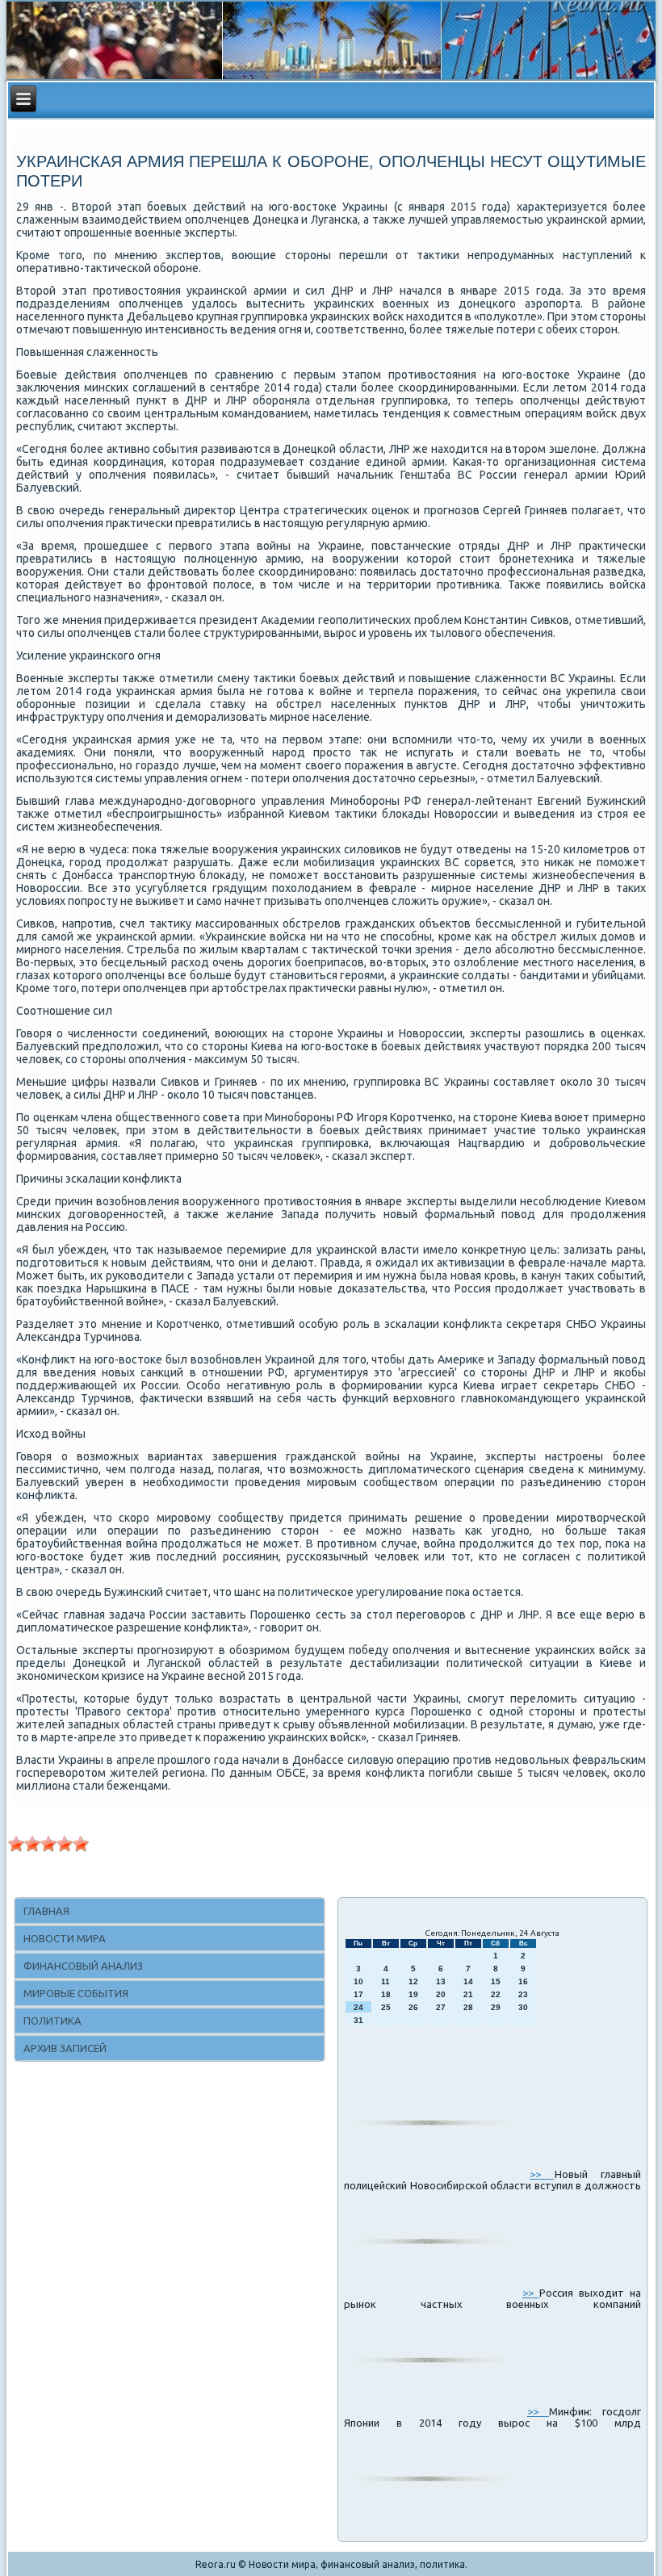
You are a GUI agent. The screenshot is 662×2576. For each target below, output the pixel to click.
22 (496, 1994)
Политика (52, 2021)
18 (386, 1994)
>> (542, 2174)
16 (523, 1981)
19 (413, 1994)
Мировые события (76, 1993)
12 (413, 1981)
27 (441, 2007)
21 (468, 1994)
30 (523, 2007)
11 (385, 1981)
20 (441, 1994)
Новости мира (65, 1938)
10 (358, 1981)
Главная (46, 1911)
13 (441, 1981)
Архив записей (65, 2048)
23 (523, 1994)
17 (358, 1994)
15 (496, 1981)
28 (468, 2007)
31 (358, 2020)
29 (496, 2007)
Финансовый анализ (83, 1966)
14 (468, 1981)
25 (386, 2007)
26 (413, 2007)
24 (358, 2007)
